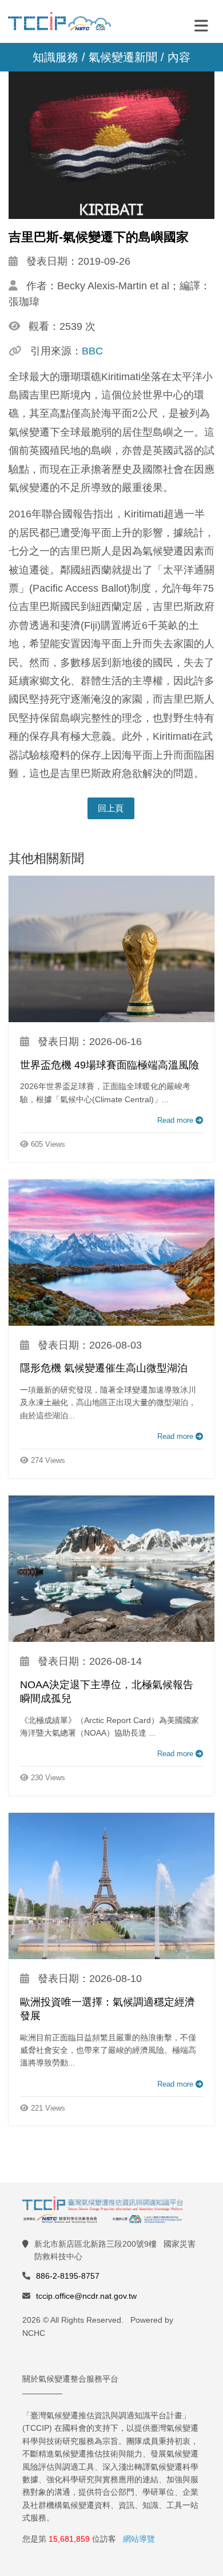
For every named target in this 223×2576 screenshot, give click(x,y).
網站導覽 (139, 2539)
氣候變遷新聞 (123, 57)
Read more (176, 1120)
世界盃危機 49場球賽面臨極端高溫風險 (109, 1065)
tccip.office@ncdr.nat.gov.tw (86, 2296)
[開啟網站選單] (201, 25)
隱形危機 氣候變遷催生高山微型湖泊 (104, 1368)
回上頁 (111, 808)
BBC (92, 351)
